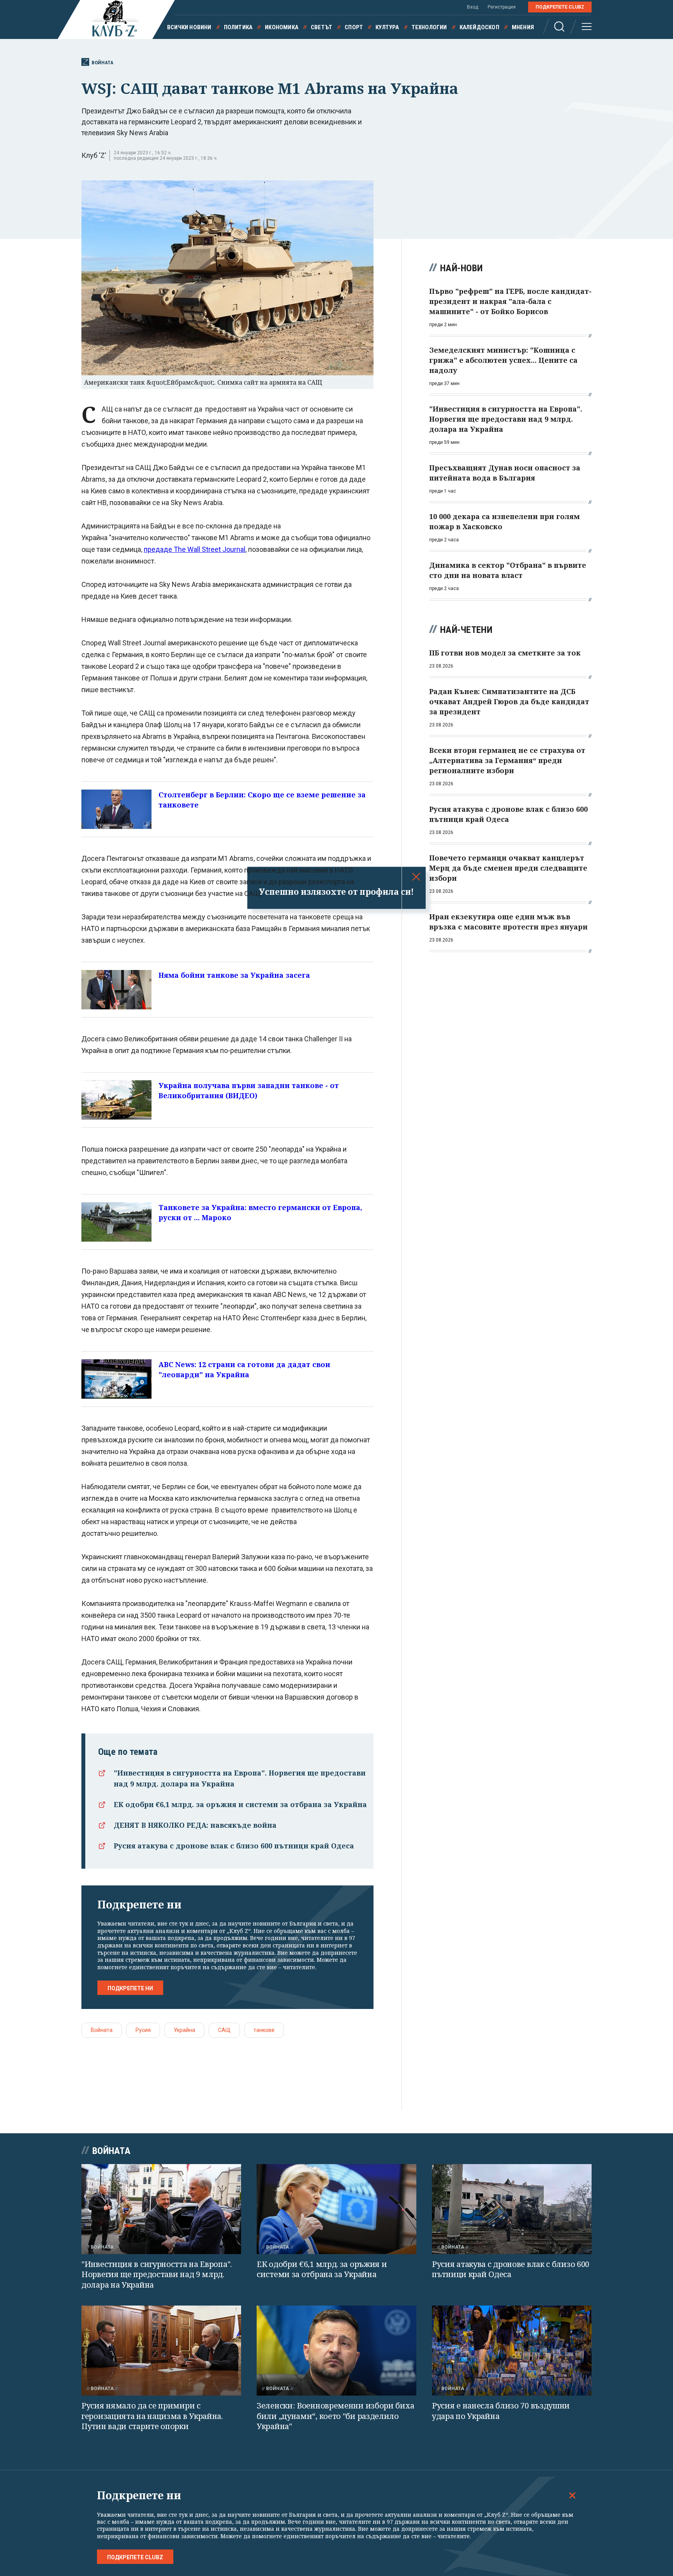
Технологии (429, 27)
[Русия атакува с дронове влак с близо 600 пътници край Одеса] (512, 2209)
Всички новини (189, 27)
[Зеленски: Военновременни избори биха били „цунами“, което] (336, 2351)
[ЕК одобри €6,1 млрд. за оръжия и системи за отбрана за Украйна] (336, 2209)
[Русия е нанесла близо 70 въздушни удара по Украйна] (512, 2351)
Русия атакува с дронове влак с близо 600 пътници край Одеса (234, 1846)
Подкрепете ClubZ (560, 7)
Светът (322, 27)
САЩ (224, 2030)
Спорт (354, 27)
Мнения (523, 27)
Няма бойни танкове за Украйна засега (234, 975)
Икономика (282, 27)
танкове (264, 2030)
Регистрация (502, 7)
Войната (102, 63)
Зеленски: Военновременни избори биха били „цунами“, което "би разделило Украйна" (335, 2416)
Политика (238, 27)
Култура (387, 27)
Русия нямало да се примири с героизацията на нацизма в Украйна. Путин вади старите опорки (152, 2416)
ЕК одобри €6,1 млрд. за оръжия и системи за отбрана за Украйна (240, 1804)
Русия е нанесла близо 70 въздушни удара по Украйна (501, 2411)
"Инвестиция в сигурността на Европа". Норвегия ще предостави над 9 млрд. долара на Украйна (157, 2274)
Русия (143, 2030)
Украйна (184, 2030)
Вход (473, 7)
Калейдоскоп (479, 27)
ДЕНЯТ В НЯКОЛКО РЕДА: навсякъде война (195, 1825)
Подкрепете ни (130, 1988)
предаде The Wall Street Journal (195, 549)
